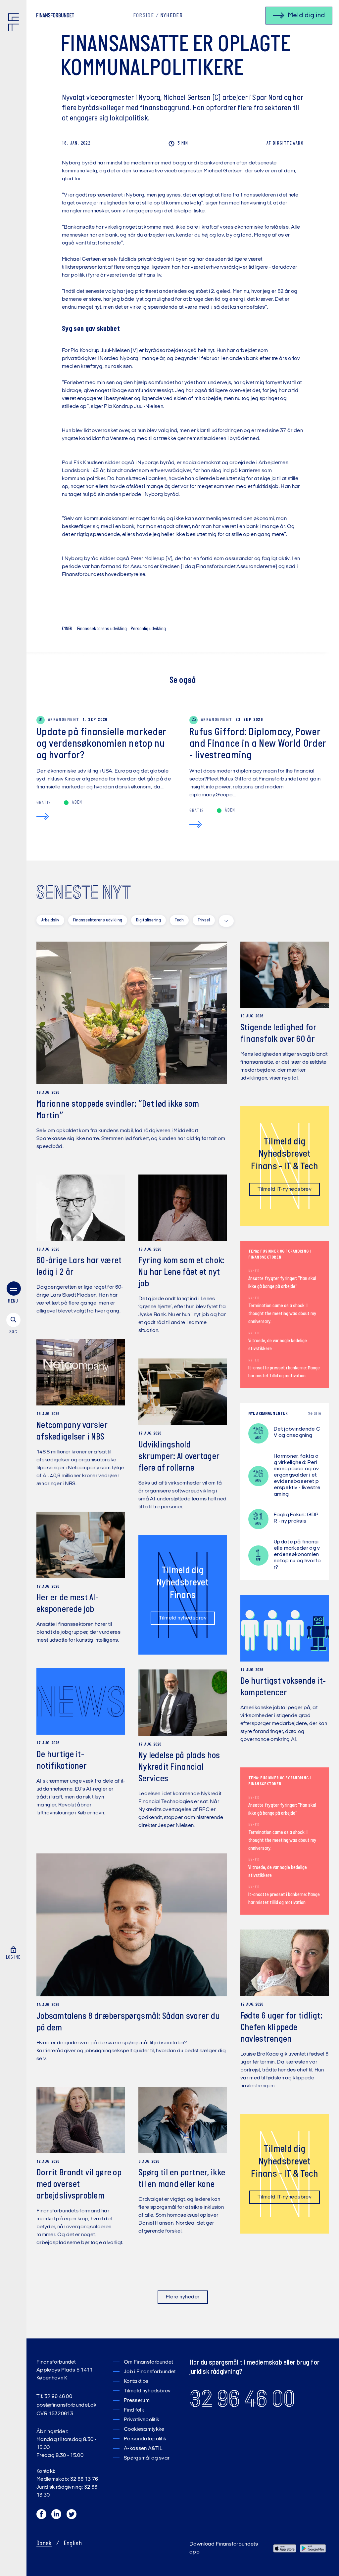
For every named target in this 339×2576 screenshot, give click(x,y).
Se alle (315, 1414)
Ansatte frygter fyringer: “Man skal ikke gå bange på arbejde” (282, 1283)
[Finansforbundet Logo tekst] (55, 17)
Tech (179, 920)
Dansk (44, 2544)
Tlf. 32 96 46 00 (54, 2397)
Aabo (285, 143)
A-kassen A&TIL (143, 2449)
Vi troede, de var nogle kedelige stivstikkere (278, 1345)
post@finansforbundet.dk (66, 2405)
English (73, 2544)
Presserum (137, 2401)
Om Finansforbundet (148, 2362)
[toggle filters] (226, 921)
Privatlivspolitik (142, 2420)
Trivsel (204, 920)
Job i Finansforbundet (150, 2372)
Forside (144, 16)
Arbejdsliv (50, 920)
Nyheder (171, 16)
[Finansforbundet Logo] (15, 23)
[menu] (13, 1294)
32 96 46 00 (242, 2399)
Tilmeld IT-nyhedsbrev (285, 1189)
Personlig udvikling (148, 629)
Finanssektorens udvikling (102, 629)
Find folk (134, 2410)
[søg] (13, 1324)
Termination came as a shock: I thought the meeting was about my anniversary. (282, 1314)
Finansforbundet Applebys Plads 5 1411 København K (65, 2370)
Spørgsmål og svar (147, 2458)
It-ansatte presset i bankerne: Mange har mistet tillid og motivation (284, 1372)
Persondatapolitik (145, 2439)
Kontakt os (136, 2381)
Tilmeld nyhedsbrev (183, 1618)
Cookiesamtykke (144, 2429)
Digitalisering (148, 920)
